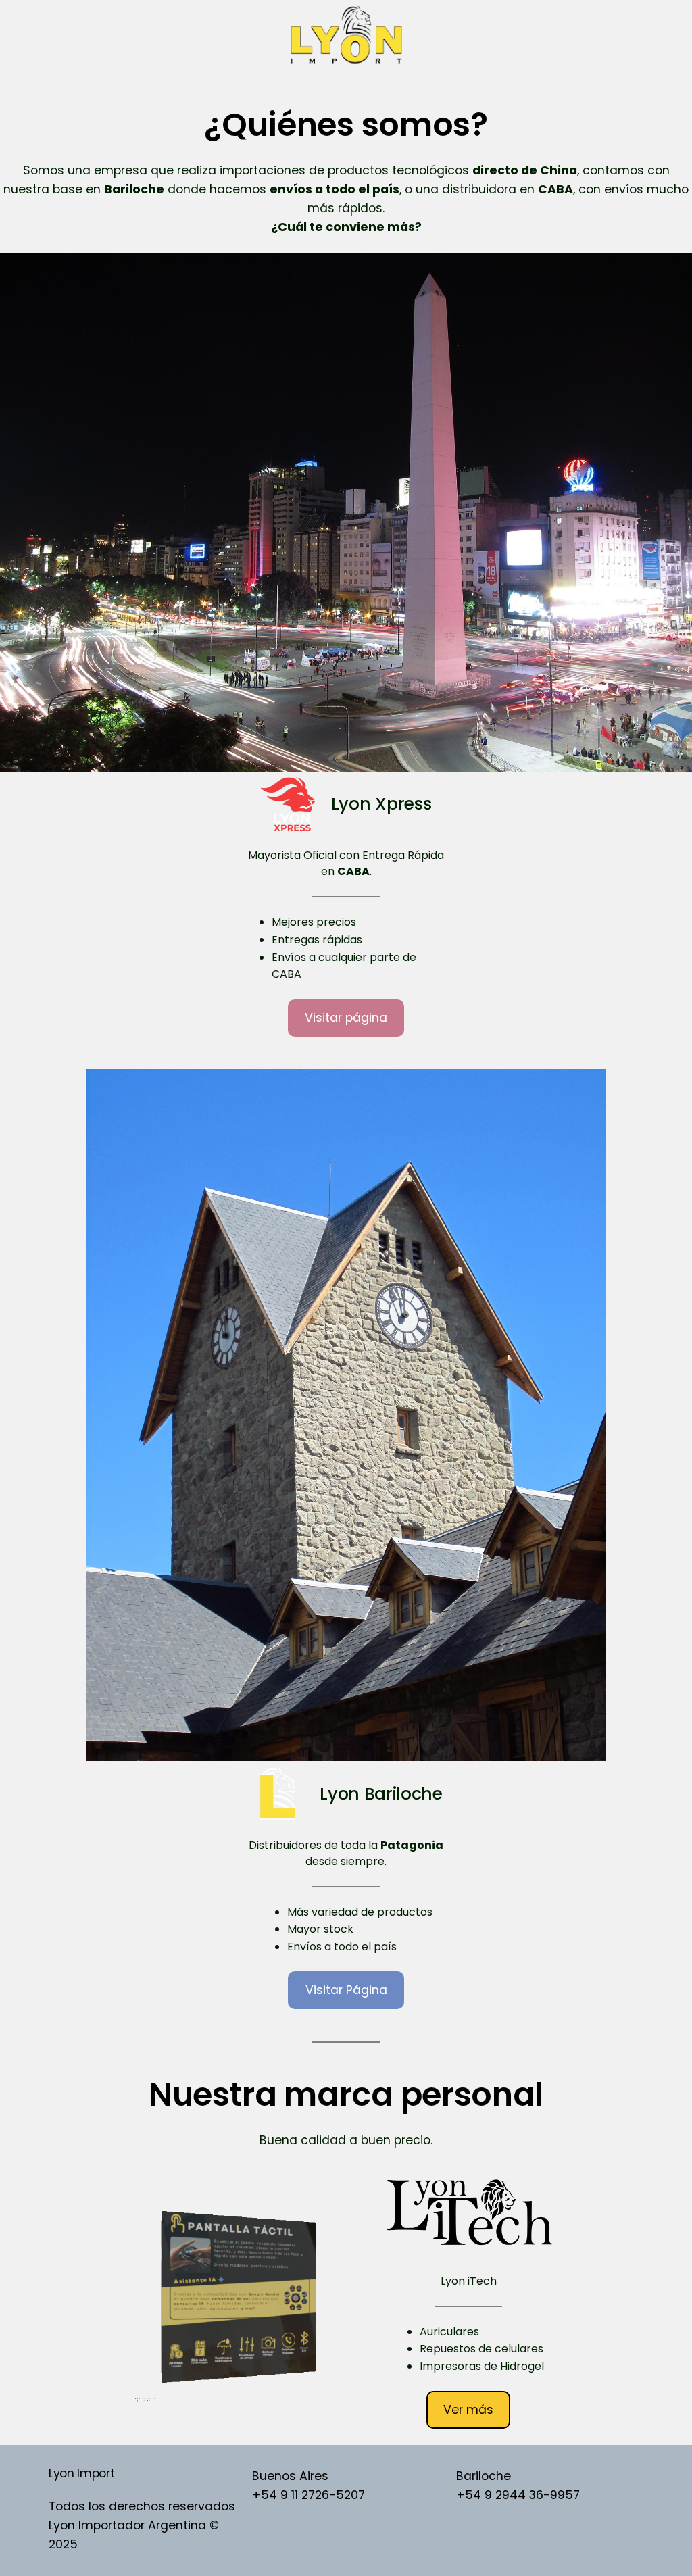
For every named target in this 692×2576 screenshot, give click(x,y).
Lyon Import (81, 2473)
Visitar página (346, 1018)
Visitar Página (346, 1990)
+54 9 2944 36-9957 (518, 2495)
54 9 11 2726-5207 (313, 2495)
